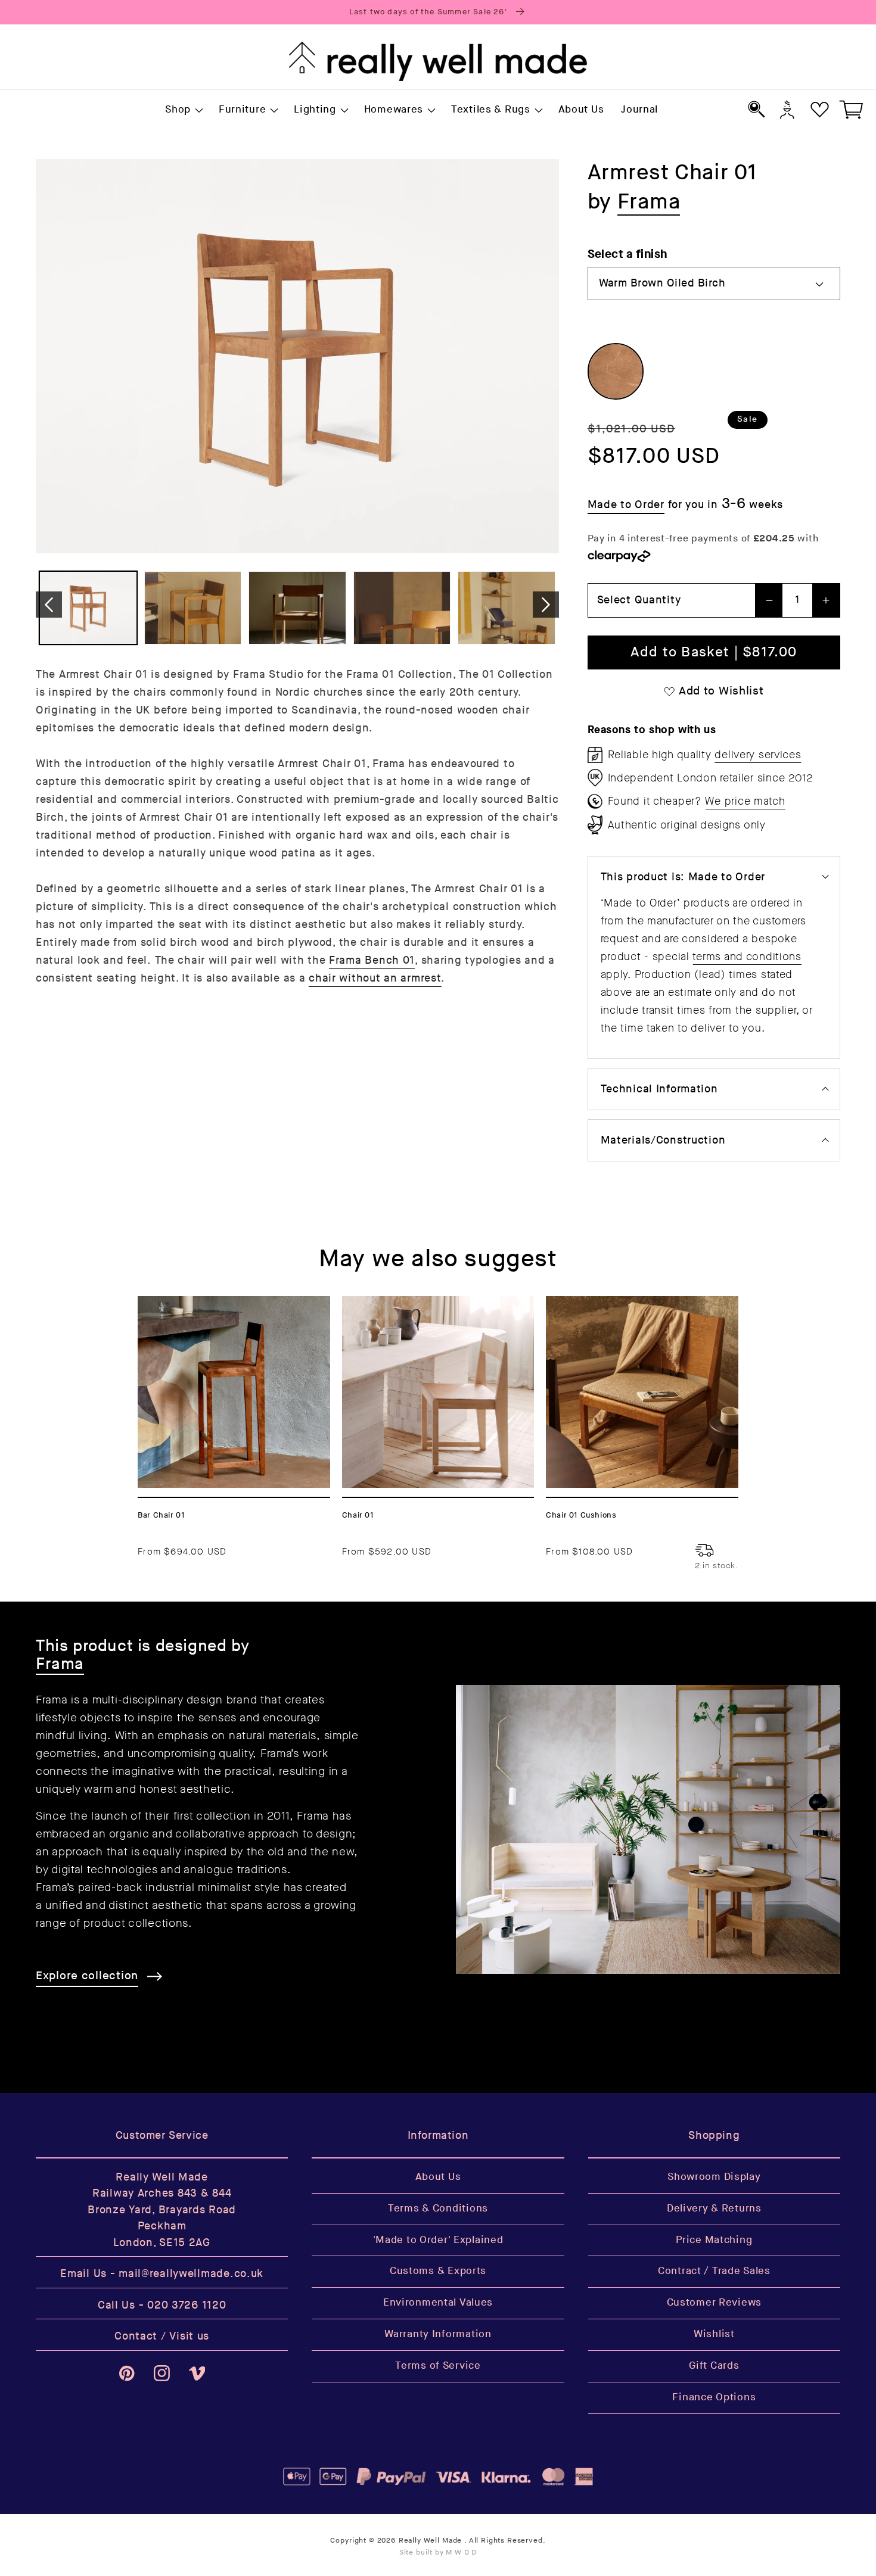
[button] (184, 110)
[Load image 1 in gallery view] (88, 608)
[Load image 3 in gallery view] (297, 608)
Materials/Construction (663, 1140)
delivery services (758, 755)
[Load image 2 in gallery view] (193, 608)
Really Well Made (430, 2541)
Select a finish (628, 254)
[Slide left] (49, 605)
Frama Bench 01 (372, 960)
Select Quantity (639, 600)
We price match (745, 801)
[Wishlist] (820, 109)
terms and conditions (747, 957)
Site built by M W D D (438, 2552)
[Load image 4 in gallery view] (402, 608)
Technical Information (659, 1089)
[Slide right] (546, 605)
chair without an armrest (375, 978)
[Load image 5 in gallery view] (507, 608)
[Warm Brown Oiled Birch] (616, 371)
